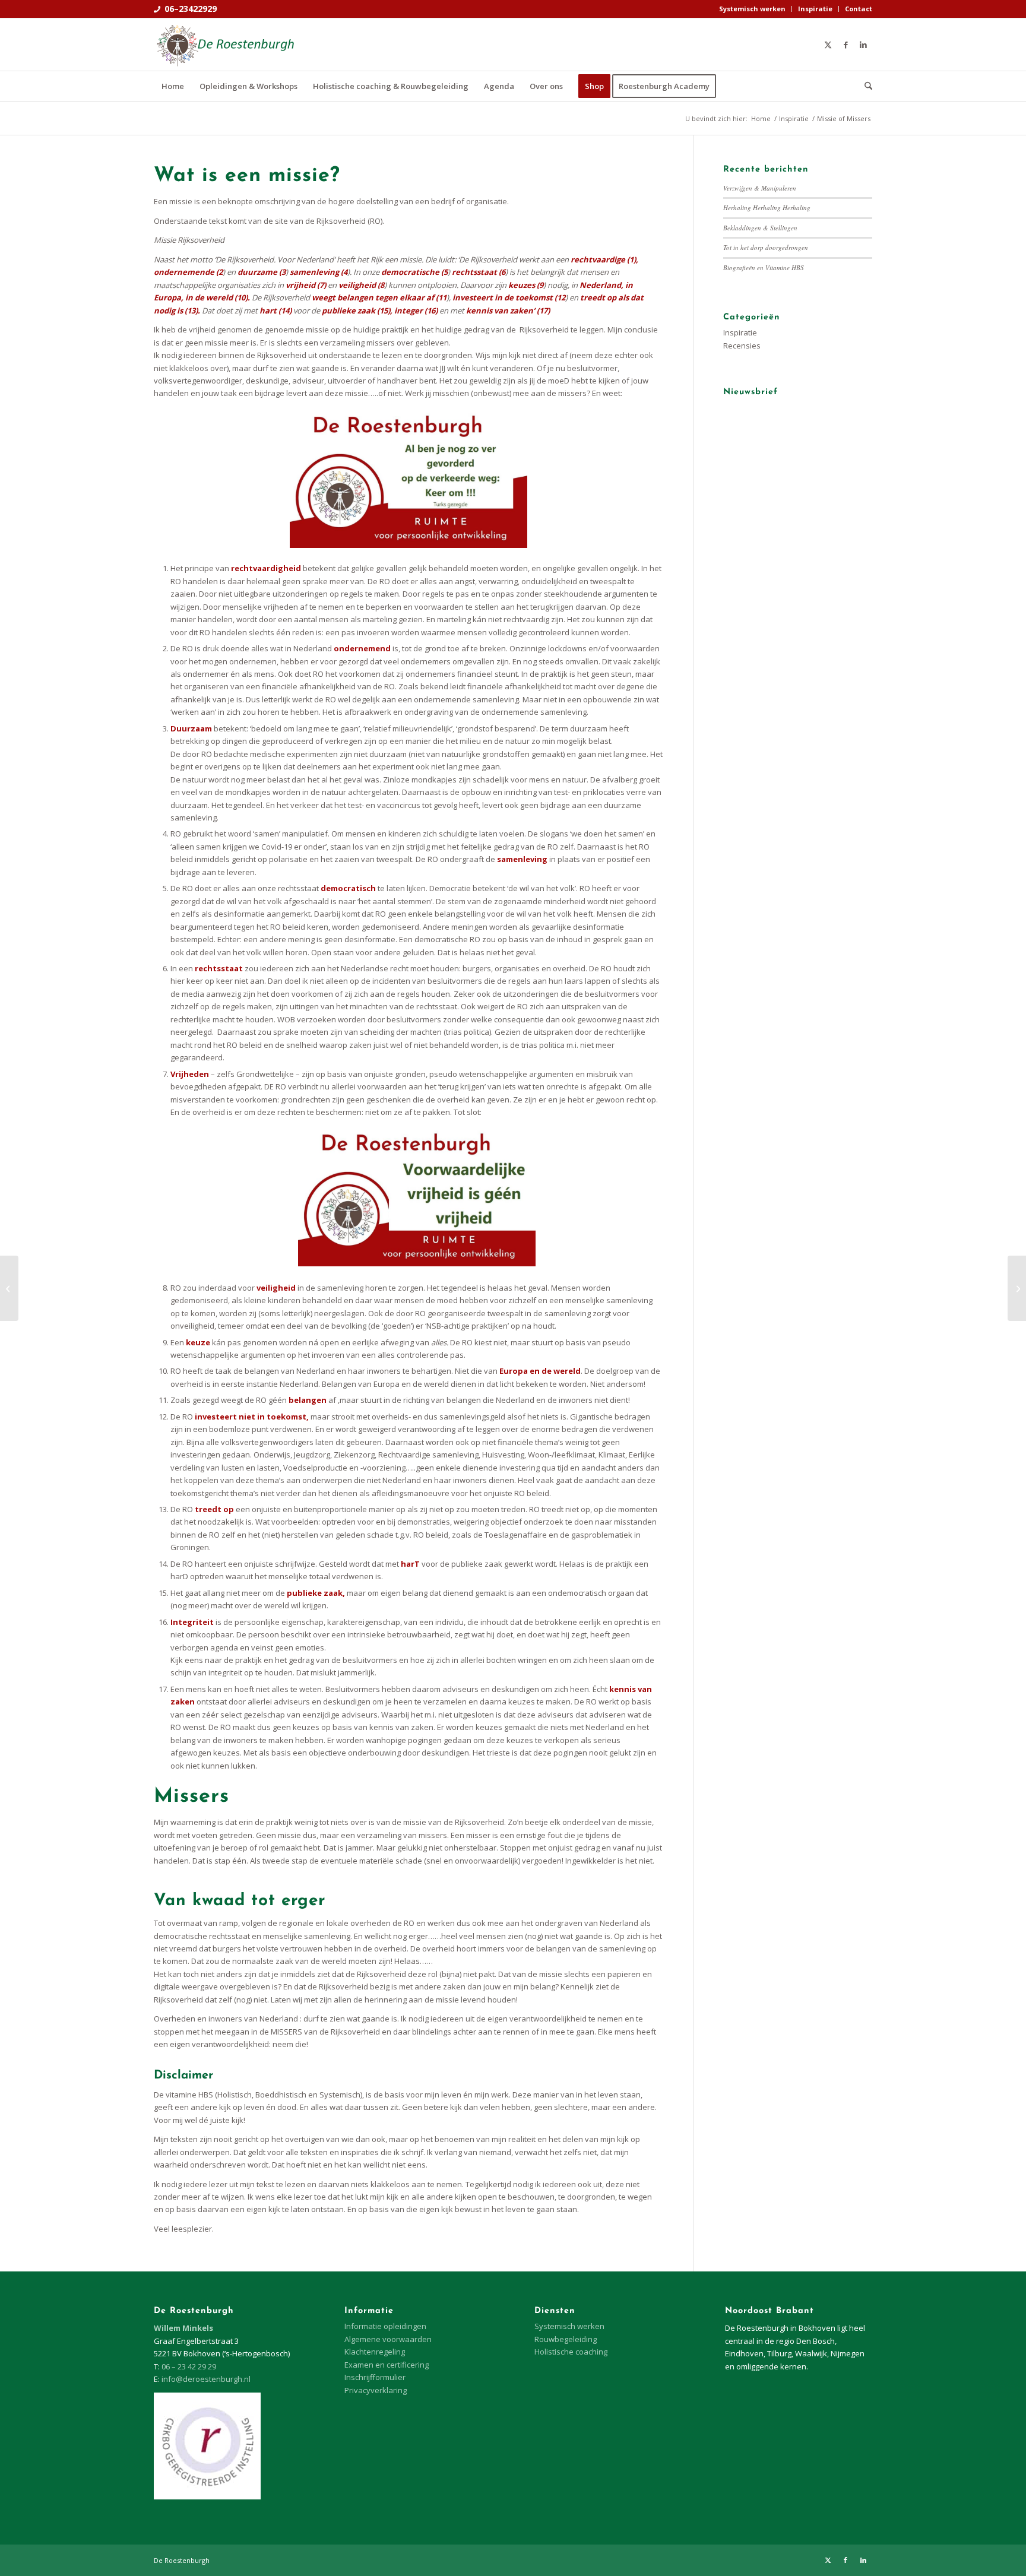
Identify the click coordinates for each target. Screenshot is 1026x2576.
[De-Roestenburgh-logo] (224, 45)
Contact (859, 9)
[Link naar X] (828, 45)
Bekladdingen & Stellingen (760, 228)
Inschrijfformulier (375, 2377)
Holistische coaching (571, 2352)
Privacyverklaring (376, 2390)
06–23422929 (191, 9)
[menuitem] (753, 9)
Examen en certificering (387, 2365)
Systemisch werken (752, 9)
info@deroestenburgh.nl (206, 2379)
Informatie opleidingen (385, 2326)
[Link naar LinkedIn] (863, 45)
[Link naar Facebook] (845, 45)
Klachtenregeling (375, 2352)
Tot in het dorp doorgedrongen (766, 247)
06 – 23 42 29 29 (189, 2366)
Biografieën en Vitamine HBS (764, 267)
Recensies (742, 346)
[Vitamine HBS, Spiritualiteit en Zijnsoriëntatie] (9, 1288)
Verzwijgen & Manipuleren (760, 188)
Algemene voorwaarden (388, 2339)
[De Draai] (1017, 1288)
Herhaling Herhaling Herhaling (767, 207)
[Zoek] (864, 86)
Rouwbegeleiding (566, 2339)
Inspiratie (815, 9)
